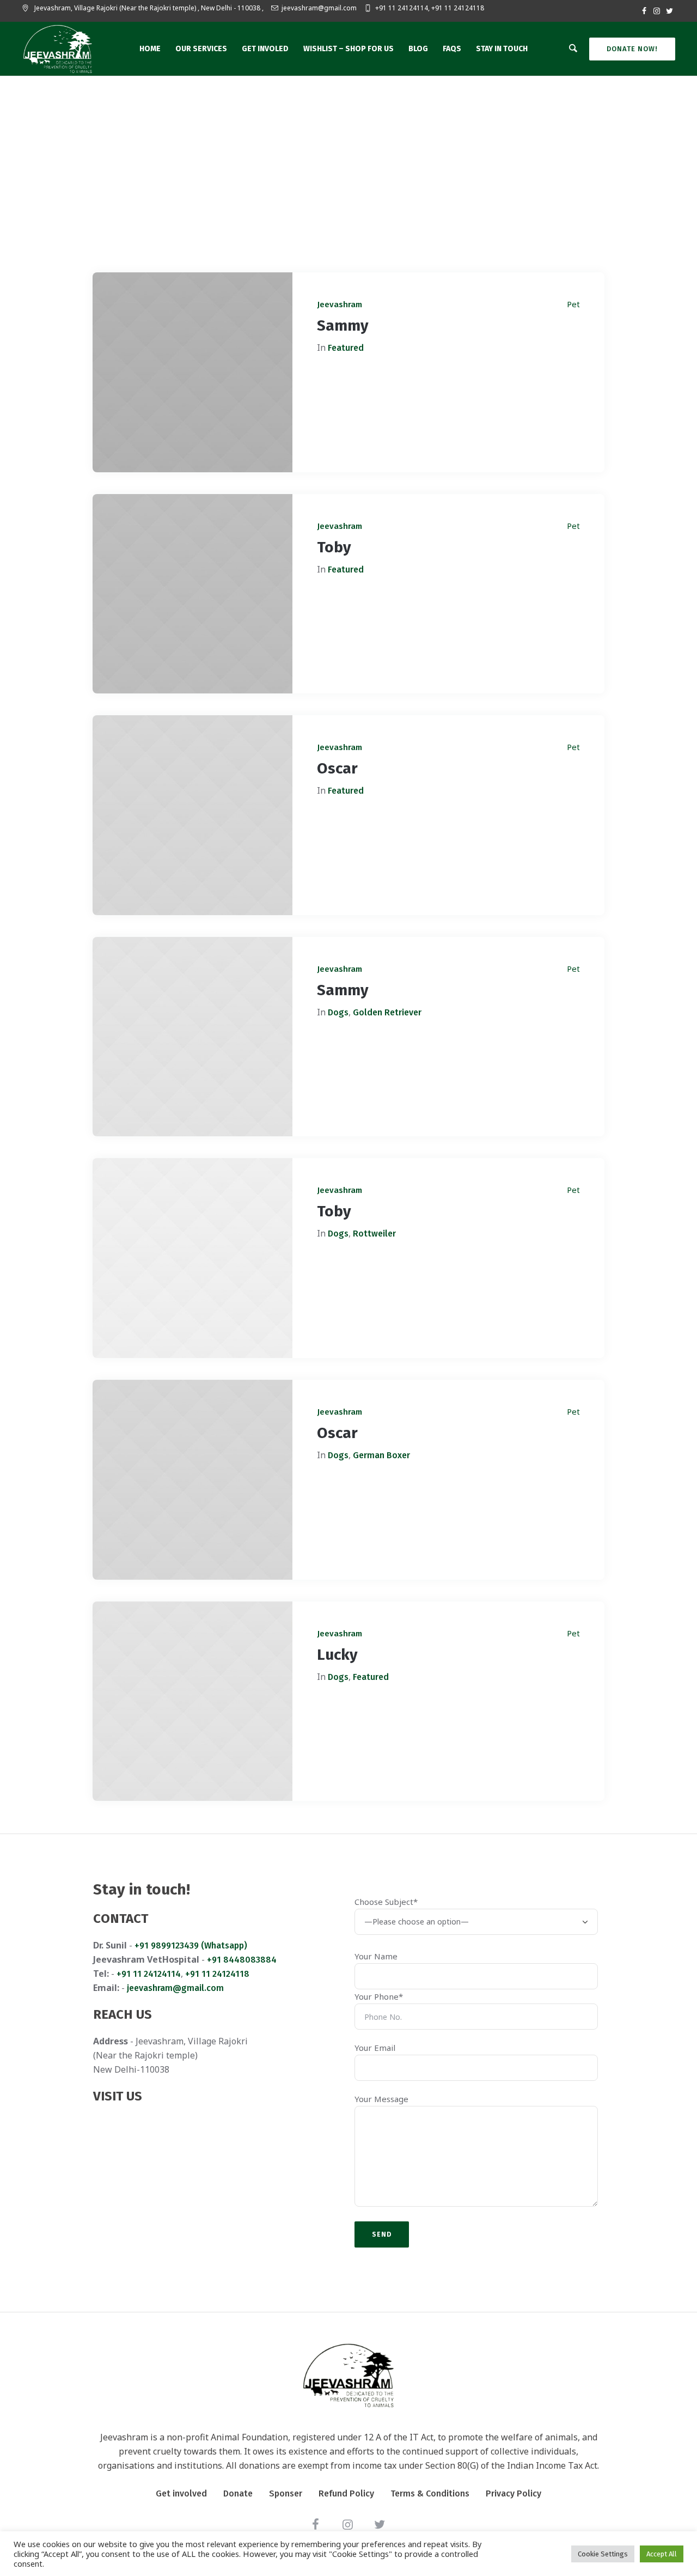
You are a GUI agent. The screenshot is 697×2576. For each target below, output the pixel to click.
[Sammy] (192, 372)
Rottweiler (374, 1234)
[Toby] (192, 594)
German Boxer (381, 1455)
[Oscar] (192, 815)
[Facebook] (644, 11)
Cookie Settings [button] (603, 2554)
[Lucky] (192, 1701)
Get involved (181, 2493)
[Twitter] (669, 11)
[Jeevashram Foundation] (348, 2375)
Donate (238, 2493)
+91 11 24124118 (217, 1974)
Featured (346, 348)
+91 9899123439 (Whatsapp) (191, 1945)
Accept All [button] (662, 2554)
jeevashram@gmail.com (319, 8)
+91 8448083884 (242, 1960)
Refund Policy (346, 2493)
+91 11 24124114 (149, 1974)
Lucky (337, 1655)
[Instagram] (657, 11)
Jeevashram (340, 305)
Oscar (337, 768)
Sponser (286, 2493)
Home (324, 222)
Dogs (338, 1012)
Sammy (343, 325)
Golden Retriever (387, 1012)
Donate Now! (632, 49)
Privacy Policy (513, 2493)
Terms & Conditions (430, 2493)
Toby (334, 547)
